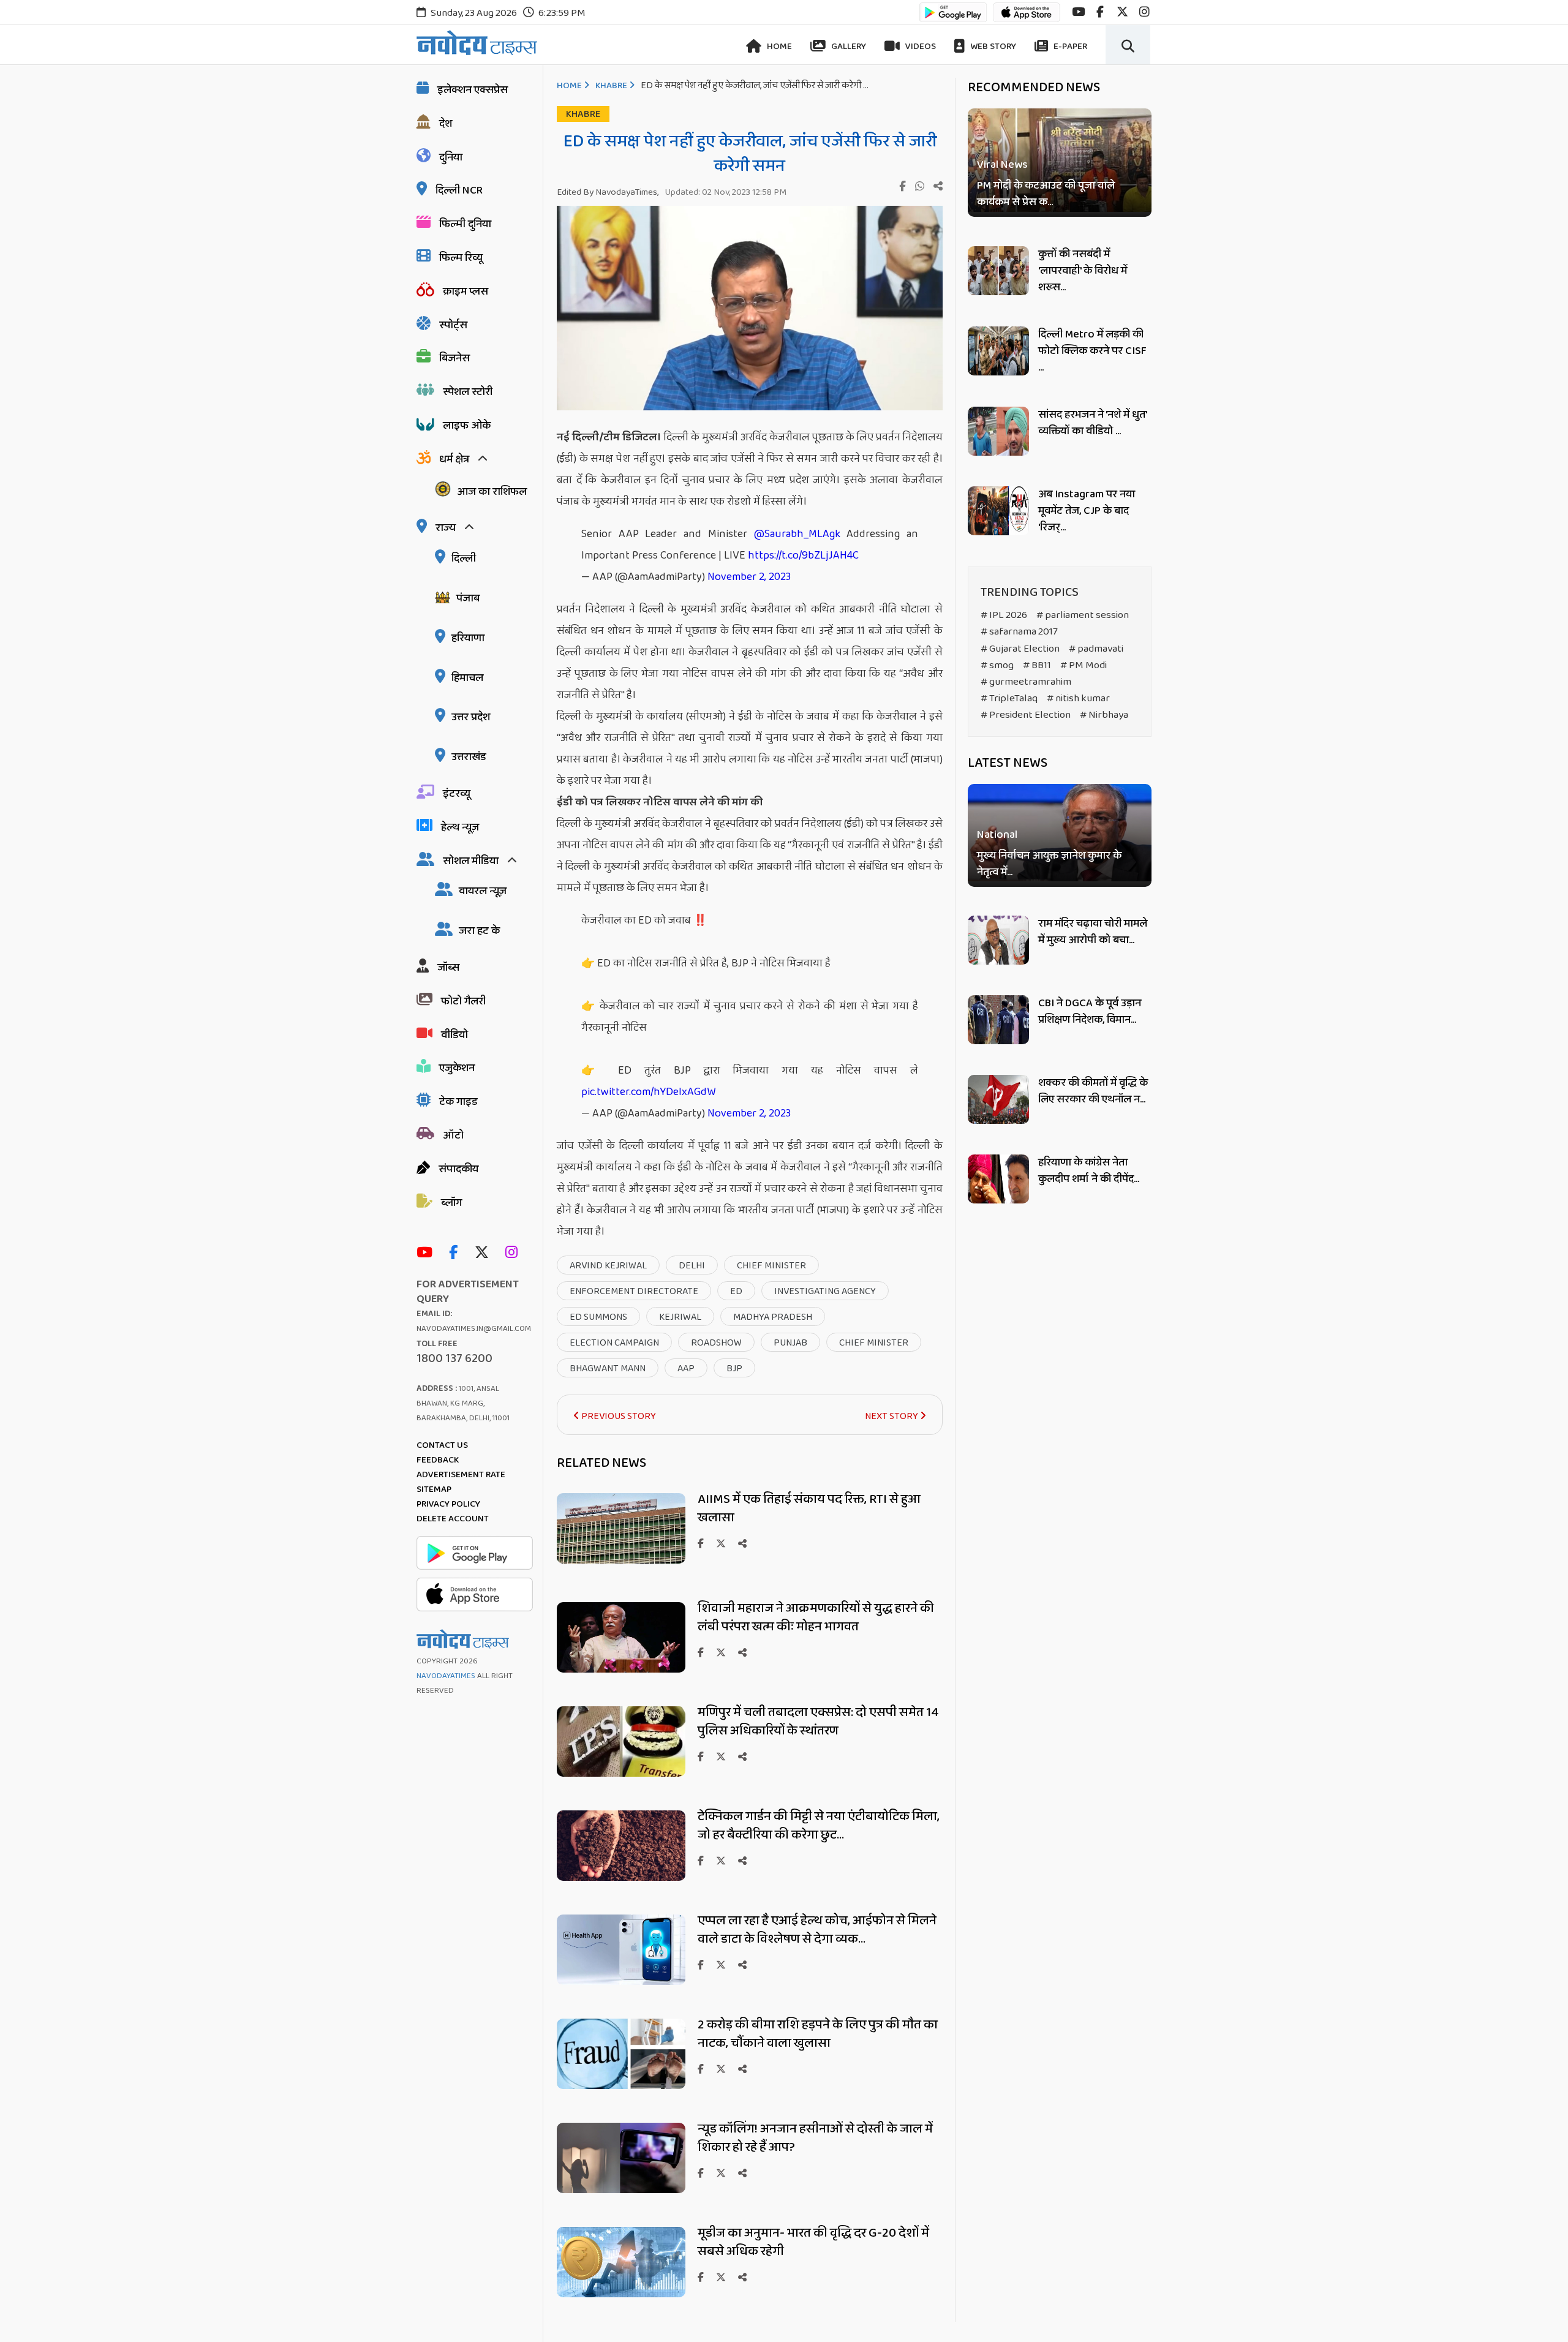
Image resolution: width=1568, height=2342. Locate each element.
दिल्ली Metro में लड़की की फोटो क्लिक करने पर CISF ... (1092, 351)
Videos (920, 47)
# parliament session (1083, 615)
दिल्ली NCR (459, 190)
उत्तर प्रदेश (471, 717)
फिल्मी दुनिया (465, 224)
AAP (686, 1369)
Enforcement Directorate (634, 1291)
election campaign (614, 1343)
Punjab (790, 1343)
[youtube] (1078, 12)
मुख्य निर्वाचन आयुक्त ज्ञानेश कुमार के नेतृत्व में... (1049, 864)
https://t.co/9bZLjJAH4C (803, 555)
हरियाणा (468, 638)
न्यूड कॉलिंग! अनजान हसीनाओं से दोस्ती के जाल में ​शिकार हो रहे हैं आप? (816, 2138)
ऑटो (453, 1135)
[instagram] (1144, 12)
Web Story (992, 47)
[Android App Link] (953, 18)
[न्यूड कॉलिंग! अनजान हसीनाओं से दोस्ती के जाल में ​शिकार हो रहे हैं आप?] (621, 2190)
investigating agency (825, 1291)
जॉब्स (448, 968)
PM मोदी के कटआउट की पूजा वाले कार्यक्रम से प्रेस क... (1046, 194)
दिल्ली (464, 559)
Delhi (692, 1266)
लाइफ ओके (467, 426)
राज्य (446, 528)
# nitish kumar (1078, 698)
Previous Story (618, 1416)
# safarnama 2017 (1019, 632)
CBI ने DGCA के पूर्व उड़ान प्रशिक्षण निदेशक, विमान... (1090, 1011)
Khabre (611, 86)
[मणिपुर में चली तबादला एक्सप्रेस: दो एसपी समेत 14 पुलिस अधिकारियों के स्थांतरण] (621, 1773)
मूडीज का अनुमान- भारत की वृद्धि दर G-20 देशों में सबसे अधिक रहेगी (813, 2242)
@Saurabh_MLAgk (797, 534)
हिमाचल (467, 678)
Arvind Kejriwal (608, 1266)
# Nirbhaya (1104, 715)
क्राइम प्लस (466, 292)
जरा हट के (479, 931)
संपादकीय (458, 1169)
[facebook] (1100, 12)
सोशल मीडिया (471, 861)
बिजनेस (454, 358)
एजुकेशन (457, 1068)
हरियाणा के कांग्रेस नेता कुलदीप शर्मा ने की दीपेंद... (1089, 1171)
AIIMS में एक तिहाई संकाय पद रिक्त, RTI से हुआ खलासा (809, 1508)
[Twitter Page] (485, 1253)
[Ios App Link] (1027, 18)
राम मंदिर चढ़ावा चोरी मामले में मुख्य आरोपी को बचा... (1093, 932)
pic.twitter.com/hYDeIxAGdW (648, 1092)
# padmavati (1096, 649)
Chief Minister (771, 1266)
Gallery (848, 47)
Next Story (892, 1416)
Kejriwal (680, 1317)
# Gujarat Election (1020, 649)
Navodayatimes (446, 1676)
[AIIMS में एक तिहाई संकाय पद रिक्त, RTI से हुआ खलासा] (621, 1560)
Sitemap (434, 1489)
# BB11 (1037, 665)
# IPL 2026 (1004, 615)
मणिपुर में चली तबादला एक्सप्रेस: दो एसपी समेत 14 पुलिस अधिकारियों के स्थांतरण (818, 1722)
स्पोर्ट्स (453, 325)
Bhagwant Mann (608, 1369)
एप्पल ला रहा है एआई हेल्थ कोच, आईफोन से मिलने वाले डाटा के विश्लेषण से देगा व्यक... (817, 1930)
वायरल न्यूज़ (483, 891)
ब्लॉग (451, 1203)
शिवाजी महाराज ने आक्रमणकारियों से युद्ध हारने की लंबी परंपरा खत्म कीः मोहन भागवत (816, 1617)
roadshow (716, 1343)
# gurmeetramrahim (1026, 682)
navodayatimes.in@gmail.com (474, 1329)
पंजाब (468, 598)
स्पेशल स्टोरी (468, 392)
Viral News (1002, 165)
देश (446, 124)
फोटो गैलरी (463, 1001)
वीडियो (454, 1035)
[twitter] (1122, 12)
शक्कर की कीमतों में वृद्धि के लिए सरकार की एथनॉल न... (1093, 1091)
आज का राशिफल (492, 492)
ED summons (598, 1317)
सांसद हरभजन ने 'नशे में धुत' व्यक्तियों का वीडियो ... (1092, 423)
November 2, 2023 (749, 577)
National (997, 835)
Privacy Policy (448, 1504)
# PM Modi (1084, 665)
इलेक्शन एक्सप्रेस (473, 90)
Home (778, 47)
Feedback (438, 1460)
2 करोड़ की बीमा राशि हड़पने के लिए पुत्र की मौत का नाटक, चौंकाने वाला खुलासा (818, 2034)
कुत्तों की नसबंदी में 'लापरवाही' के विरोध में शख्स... (1083, 271)
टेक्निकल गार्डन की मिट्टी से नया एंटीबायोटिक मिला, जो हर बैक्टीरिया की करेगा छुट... (819, 1826)
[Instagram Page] (514, 1253)
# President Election (1026, 715)
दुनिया (451, 157)
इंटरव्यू (457, 794)
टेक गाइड (458, 1102)
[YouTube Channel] (428, 1253)
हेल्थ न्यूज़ (460, 827)
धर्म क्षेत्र (454, 459)
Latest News (1008, 763)
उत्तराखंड (469, 757)
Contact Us (442, 1445)
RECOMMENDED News (1034, 88)
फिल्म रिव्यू (461, 258)
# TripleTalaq (1009, 698)
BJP (734, 1369)
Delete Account (453, 1519)
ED (736, 1291)
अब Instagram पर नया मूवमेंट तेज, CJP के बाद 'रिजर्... (1087, 511)
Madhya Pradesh (773, 1317)
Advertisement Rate (461, 1475)
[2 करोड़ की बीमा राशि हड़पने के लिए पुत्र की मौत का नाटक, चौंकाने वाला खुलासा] (621, 2086)
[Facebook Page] (456, 1253)
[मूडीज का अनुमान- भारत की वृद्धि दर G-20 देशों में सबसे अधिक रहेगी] (621, 2294)
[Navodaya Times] (477, 43)
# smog (997, 665)
